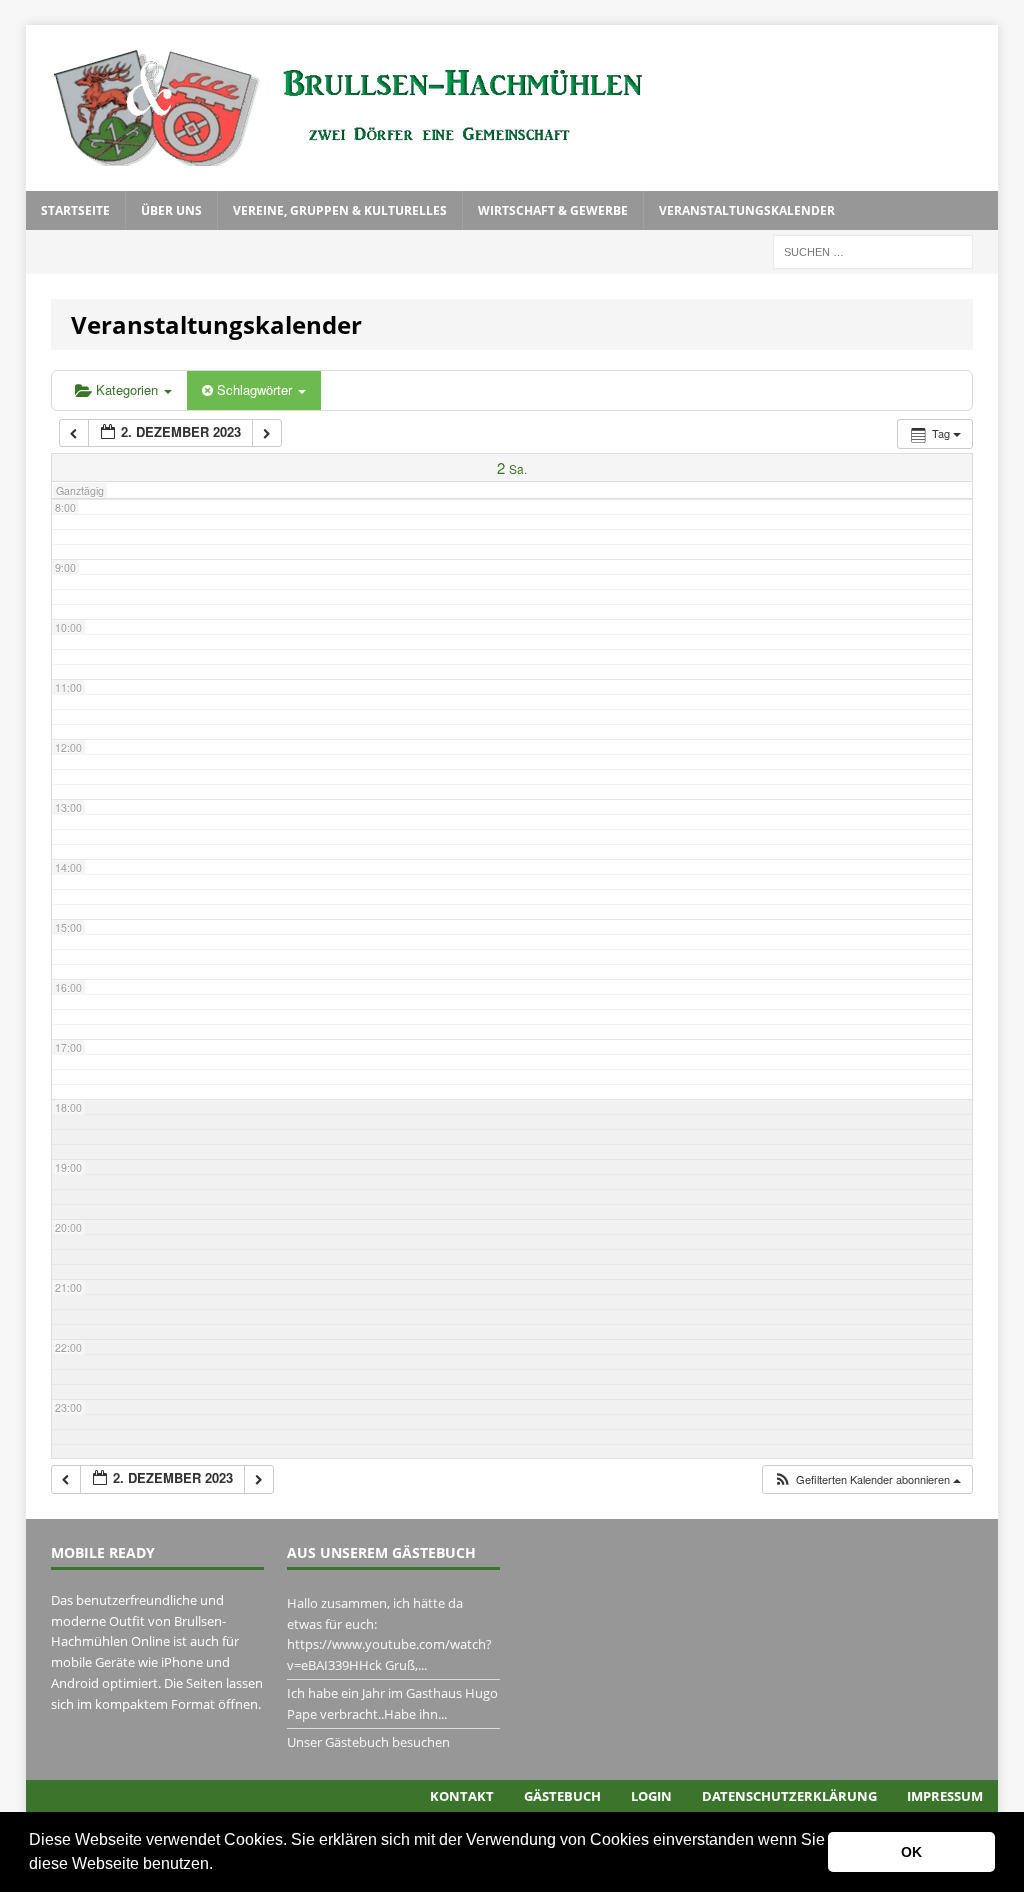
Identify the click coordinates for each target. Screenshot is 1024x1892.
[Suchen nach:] (873, 250)
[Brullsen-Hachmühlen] (512, 108)
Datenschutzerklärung (789, 1796)
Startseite (75, 210)
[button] (220, 1866)
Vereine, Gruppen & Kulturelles (340, 210)
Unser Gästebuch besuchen (368, 1742)
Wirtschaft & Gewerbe (553, 210)
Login (651, 1796)
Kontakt (462, 1796)
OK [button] (911, 1852)
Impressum (945, 1796)
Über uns (171, 210)
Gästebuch (562, 1796)
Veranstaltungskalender (747, 210)
